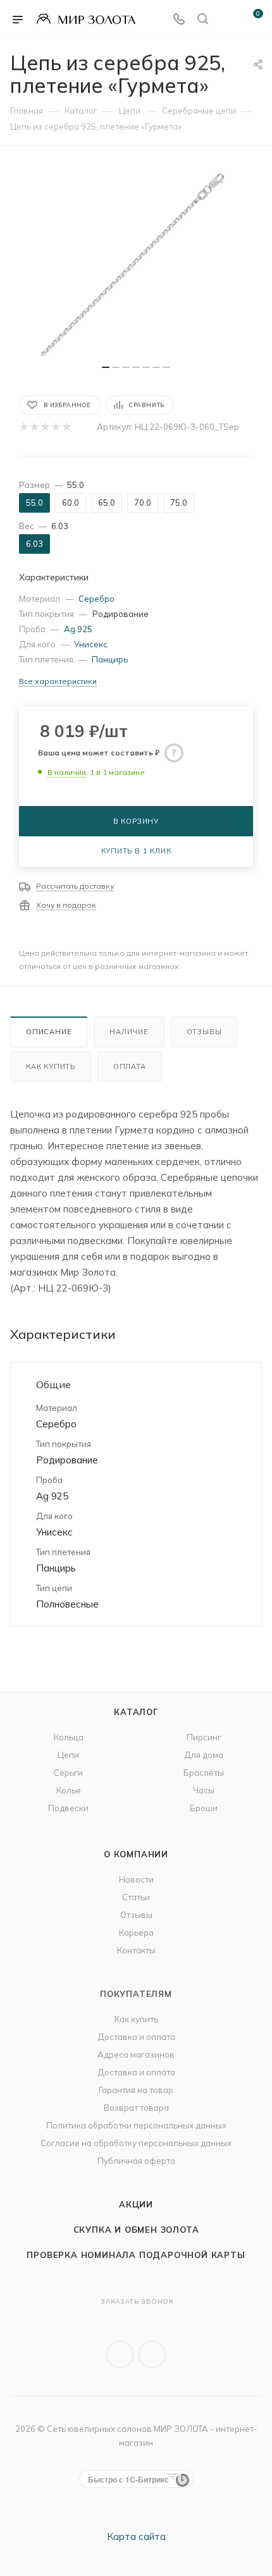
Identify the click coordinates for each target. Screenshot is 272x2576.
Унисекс (91, 644)
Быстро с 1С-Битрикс (128, 2479)
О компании (136, 1854)
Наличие (129, 1032)
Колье (69, 1790)
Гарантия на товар (136, 2090)
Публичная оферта (136, 2161)
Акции (136, 2204)
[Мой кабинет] (226, 20)
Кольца (69, 1737)
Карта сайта (136, 2536)
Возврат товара (136, 2108)
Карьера (136, 1932)
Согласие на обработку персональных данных (136, 2143)
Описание (49, 1032)
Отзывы (204, 1032)
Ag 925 (78, 629)
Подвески (68, 1808)
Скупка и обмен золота (136, 2230)
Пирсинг (204, 1737)
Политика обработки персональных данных (136, 2125)
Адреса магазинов (136, 2054)
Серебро (96, 599)
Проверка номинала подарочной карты (136, 2255)
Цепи (68, 1755)
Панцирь (110, 659)
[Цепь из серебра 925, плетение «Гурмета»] (136, 262)
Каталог (136, 1712)
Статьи (136, 1897)
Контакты (136, 1950)
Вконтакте (120, 2354)
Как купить (51, 1066)
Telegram (152, 2354)
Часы (204, 1790)
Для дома (204, 1755)
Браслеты (204, 1773)
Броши (204, 1808)
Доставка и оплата (136, 2037)
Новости (136, 1879)
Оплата (130, 1066)
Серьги (68, 1773)
